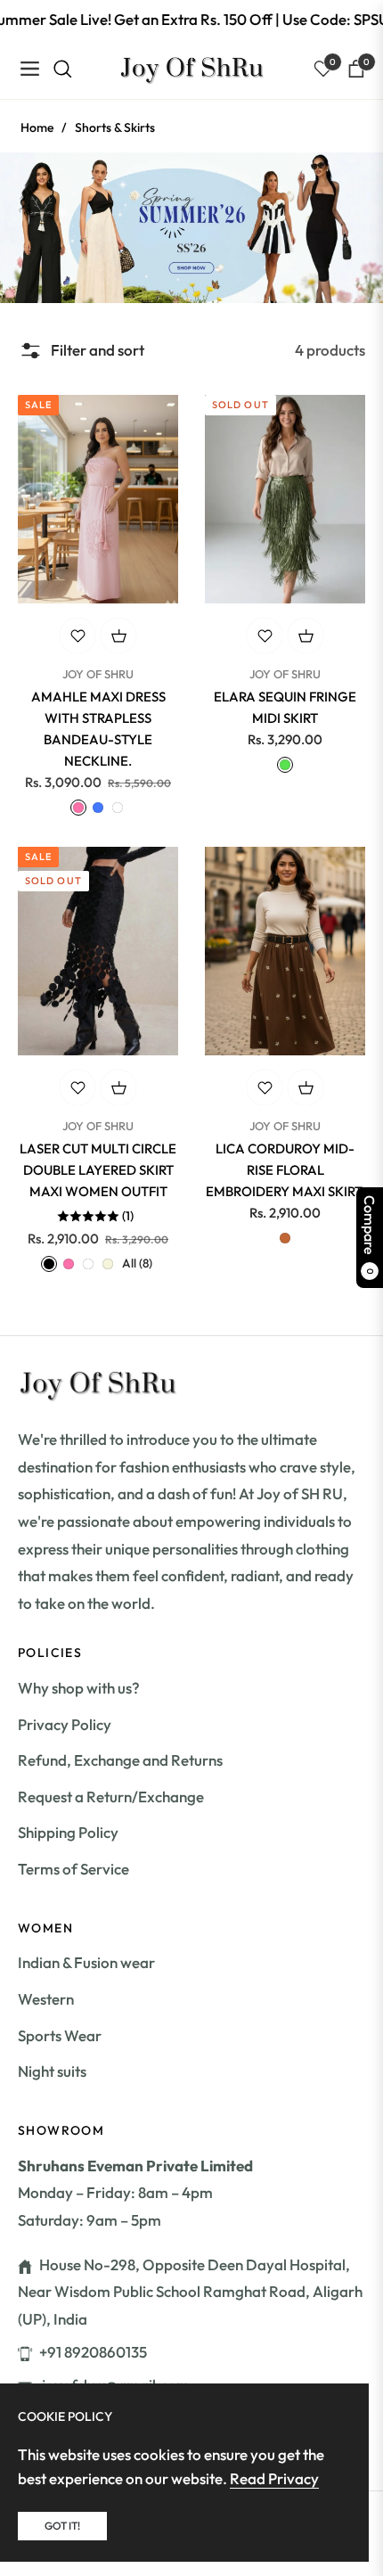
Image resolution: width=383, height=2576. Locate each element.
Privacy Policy (65, 1724)
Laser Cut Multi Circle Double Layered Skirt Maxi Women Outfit (98, 1170)
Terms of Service (73, 1869)
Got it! (62, 2526)
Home (37, 127)
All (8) (137, 1263)
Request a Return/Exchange (111, 1797)
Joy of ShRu (98, 674)
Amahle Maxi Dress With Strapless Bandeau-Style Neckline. (98, 729)
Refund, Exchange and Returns (120, 1760)
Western (46, 1999)
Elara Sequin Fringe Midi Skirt (285, 707)
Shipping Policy (68, 1832)
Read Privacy (274, 2478)
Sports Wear (60, 2035)
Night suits (52, 2071)
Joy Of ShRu (285, 674)
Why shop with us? (79, 1688)
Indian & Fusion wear (86, 1962)
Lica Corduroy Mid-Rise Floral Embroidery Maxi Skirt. (285, 1170)
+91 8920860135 (93, 2352)
